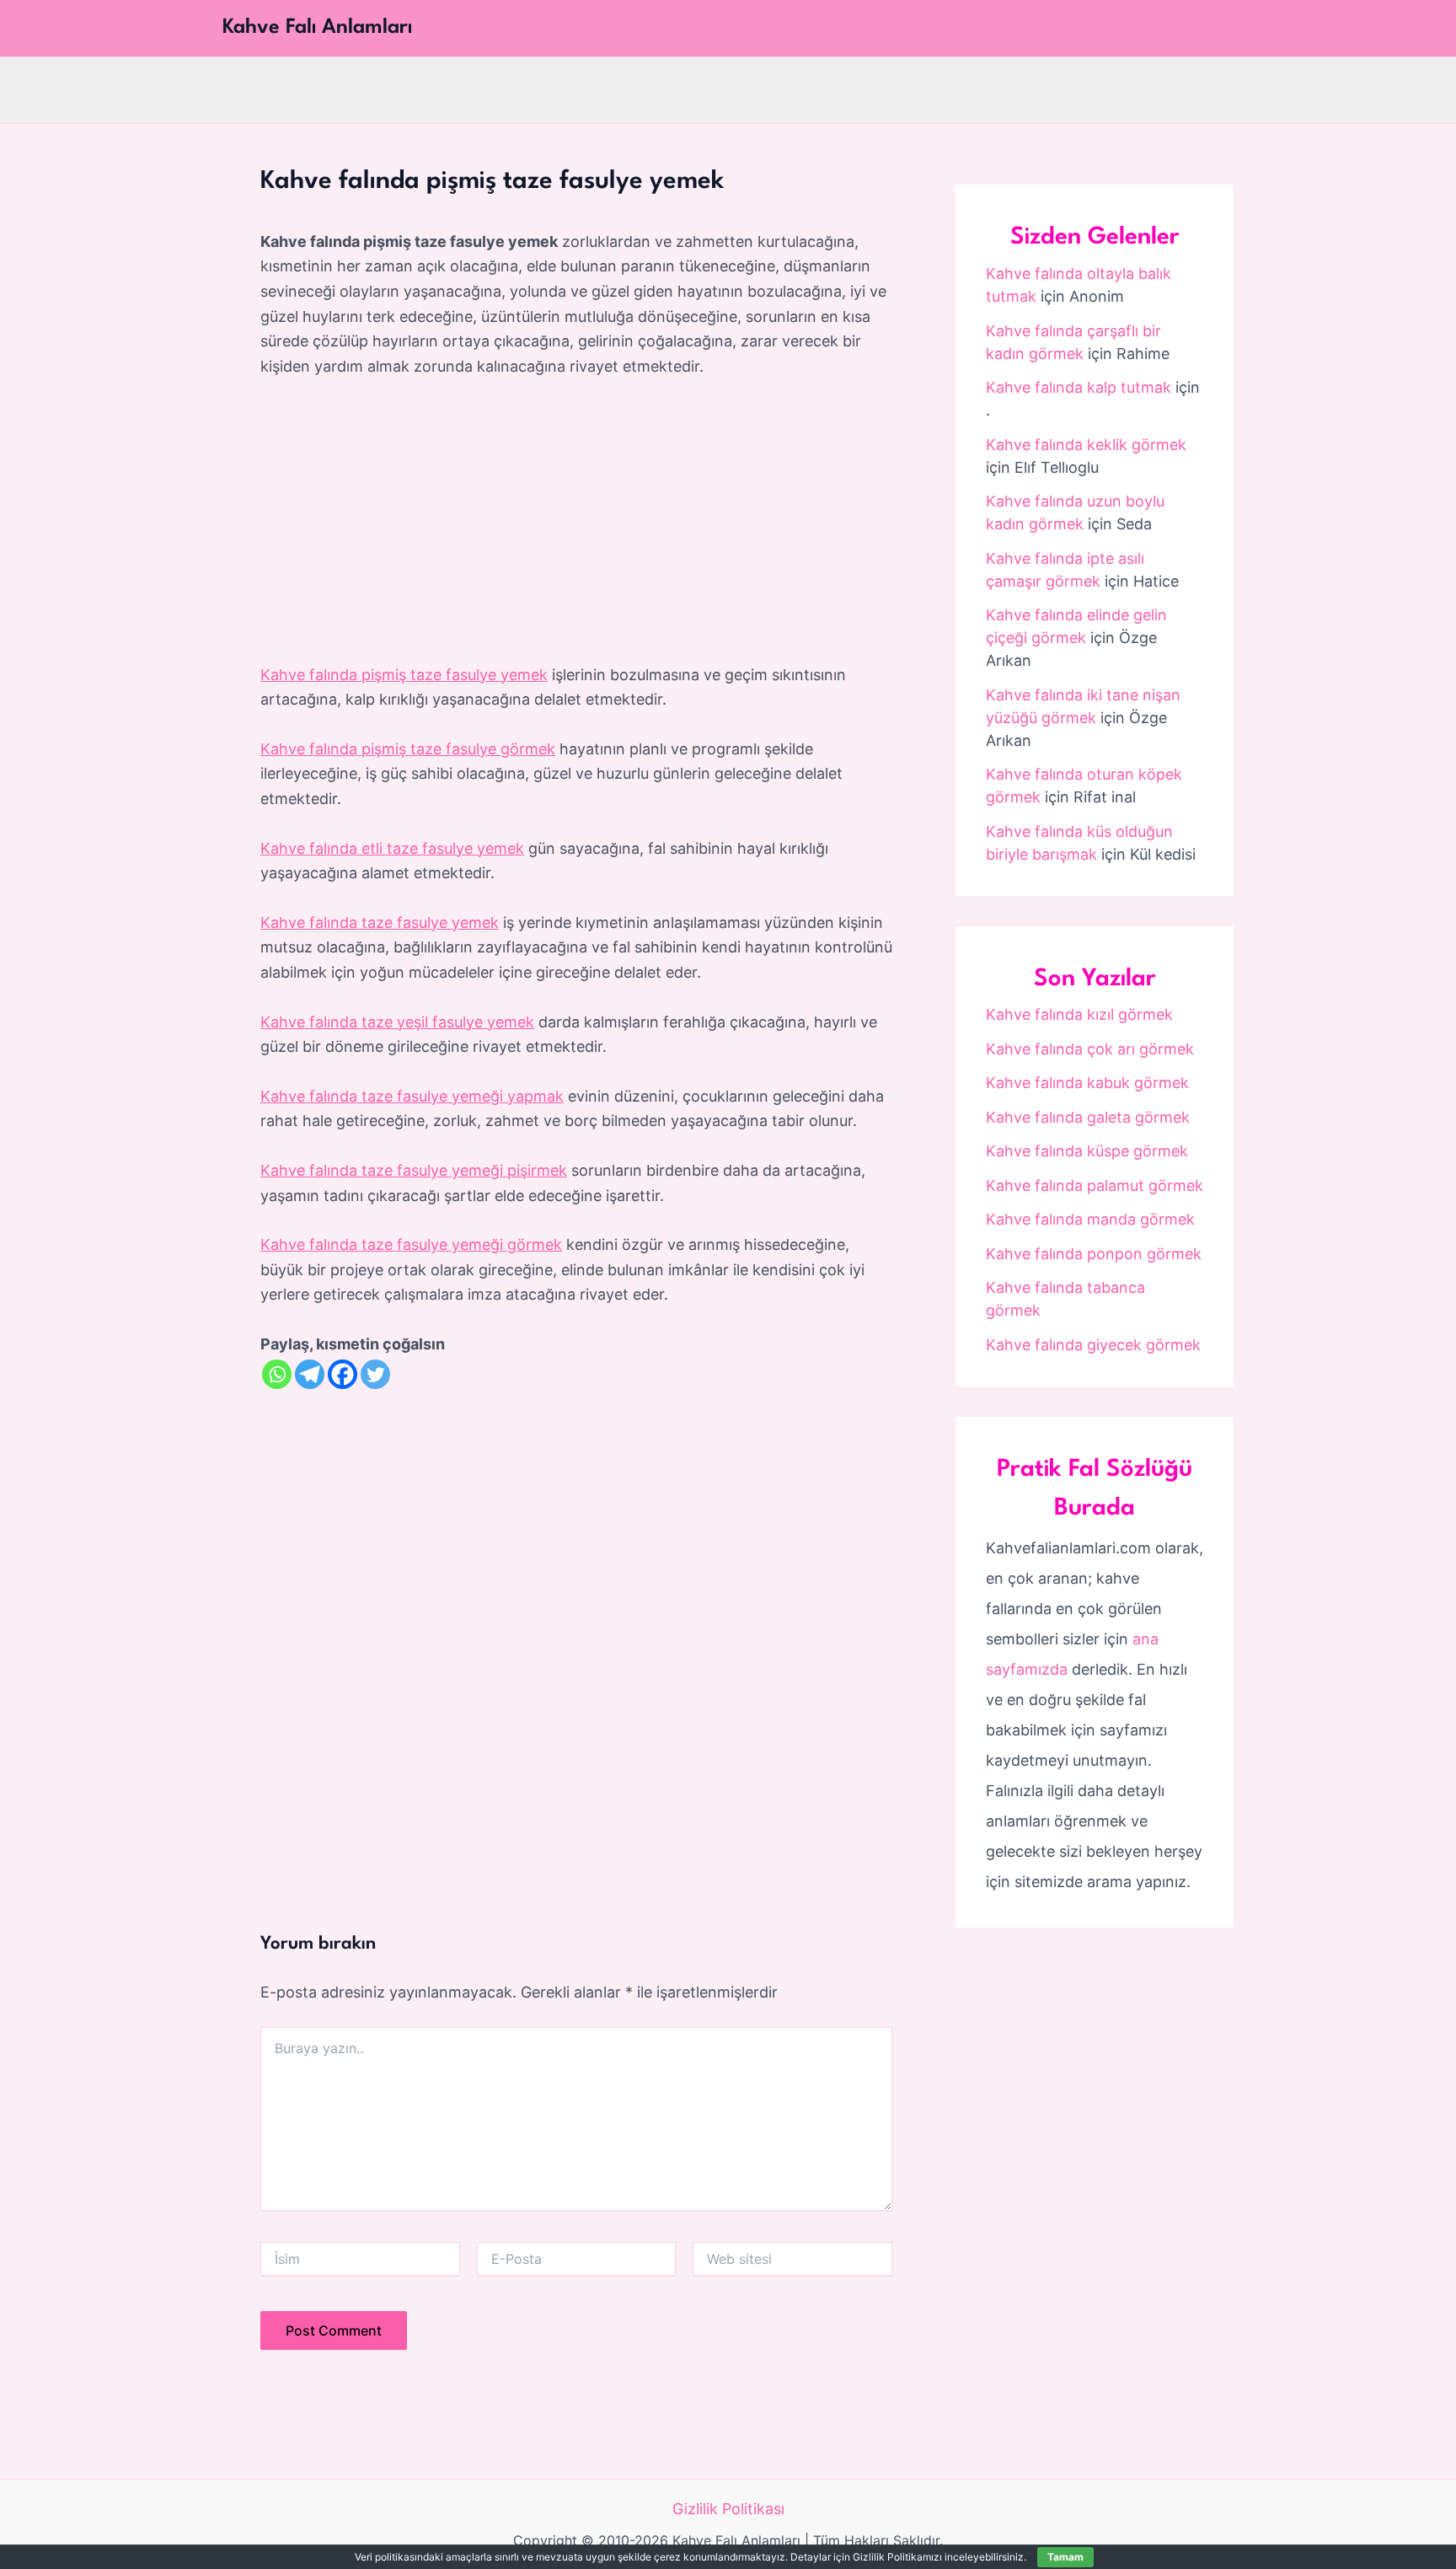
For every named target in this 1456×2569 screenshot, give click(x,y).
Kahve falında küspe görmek (1087, 1151)
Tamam (1065, 2557)
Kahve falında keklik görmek (1086, 445)
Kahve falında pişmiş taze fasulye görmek (408, 749)
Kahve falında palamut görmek (1095, 1185)
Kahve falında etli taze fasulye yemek (392, 848)
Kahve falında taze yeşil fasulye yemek (397, 1022)
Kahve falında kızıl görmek (1079, 1014)
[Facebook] (343, 1374)
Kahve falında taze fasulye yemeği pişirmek (414, 1170)
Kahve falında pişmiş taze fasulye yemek (404, 675)
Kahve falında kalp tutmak (1079, 387)
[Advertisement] (576, 522)
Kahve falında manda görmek (1090, 1219)
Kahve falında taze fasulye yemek (380, 922)
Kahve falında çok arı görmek (1090, 1049)
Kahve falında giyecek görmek (1093, 1345)
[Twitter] (375, 1374)
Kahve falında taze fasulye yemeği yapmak (412, 1096)
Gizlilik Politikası (728, 2509)
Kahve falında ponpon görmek (1094, 1254)
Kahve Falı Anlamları (317, 28)
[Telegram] (310, 1374)
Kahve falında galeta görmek (1088, 1117)
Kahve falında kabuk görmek (1087, 1083)
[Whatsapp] (277, 1374)
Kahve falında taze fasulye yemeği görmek (411, 1244)
